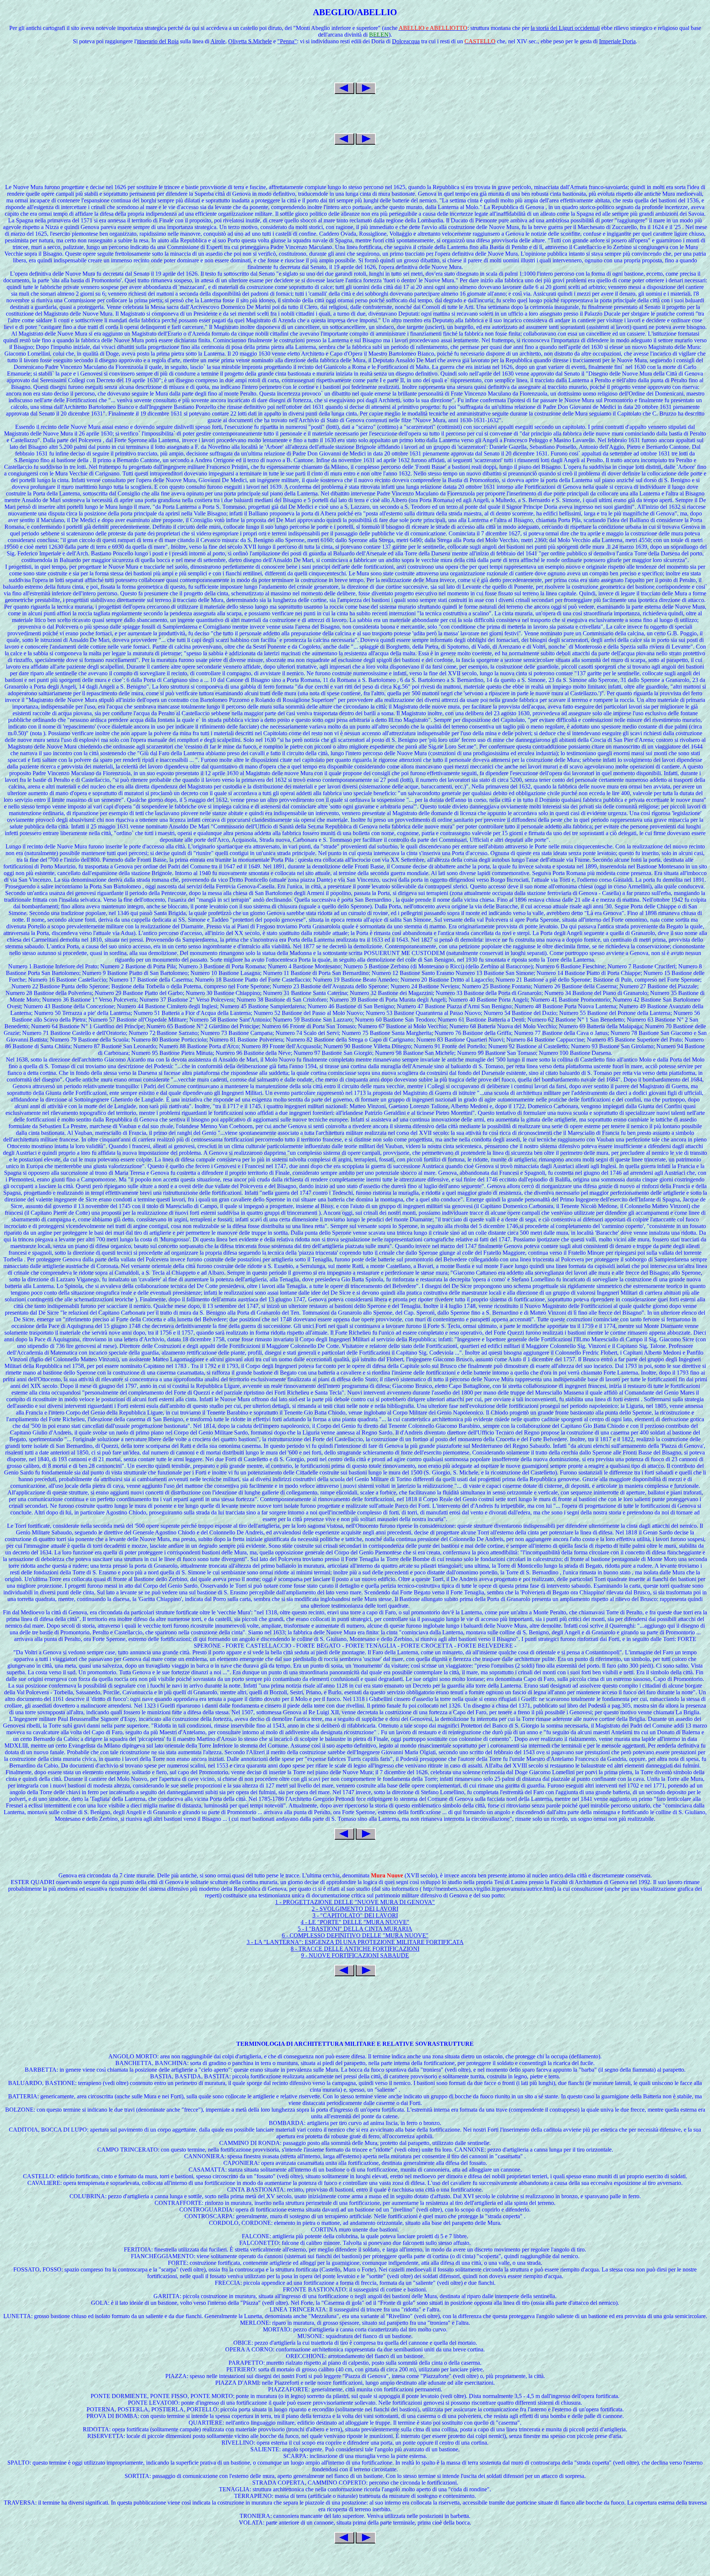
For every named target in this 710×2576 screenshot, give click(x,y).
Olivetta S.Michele (250, 41)
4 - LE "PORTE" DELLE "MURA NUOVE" (355, 1922)
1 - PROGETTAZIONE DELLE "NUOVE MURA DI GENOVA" (355, 1902)
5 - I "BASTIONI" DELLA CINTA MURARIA (355, 1929)
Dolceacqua (406, 41)
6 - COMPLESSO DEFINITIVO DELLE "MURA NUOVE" (355, 1935)
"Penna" (287, 41)
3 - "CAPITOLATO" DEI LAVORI (355, 1915)
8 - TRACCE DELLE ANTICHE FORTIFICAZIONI (355, 1949)
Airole (218, 41)
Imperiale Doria (617, 41)
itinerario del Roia (158, 41)
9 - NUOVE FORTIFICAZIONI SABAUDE (355, 1955)
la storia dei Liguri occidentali (565, 28)
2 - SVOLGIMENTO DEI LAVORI (355, 1909)
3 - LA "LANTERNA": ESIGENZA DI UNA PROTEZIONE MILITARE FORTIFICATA (355, 1942)
